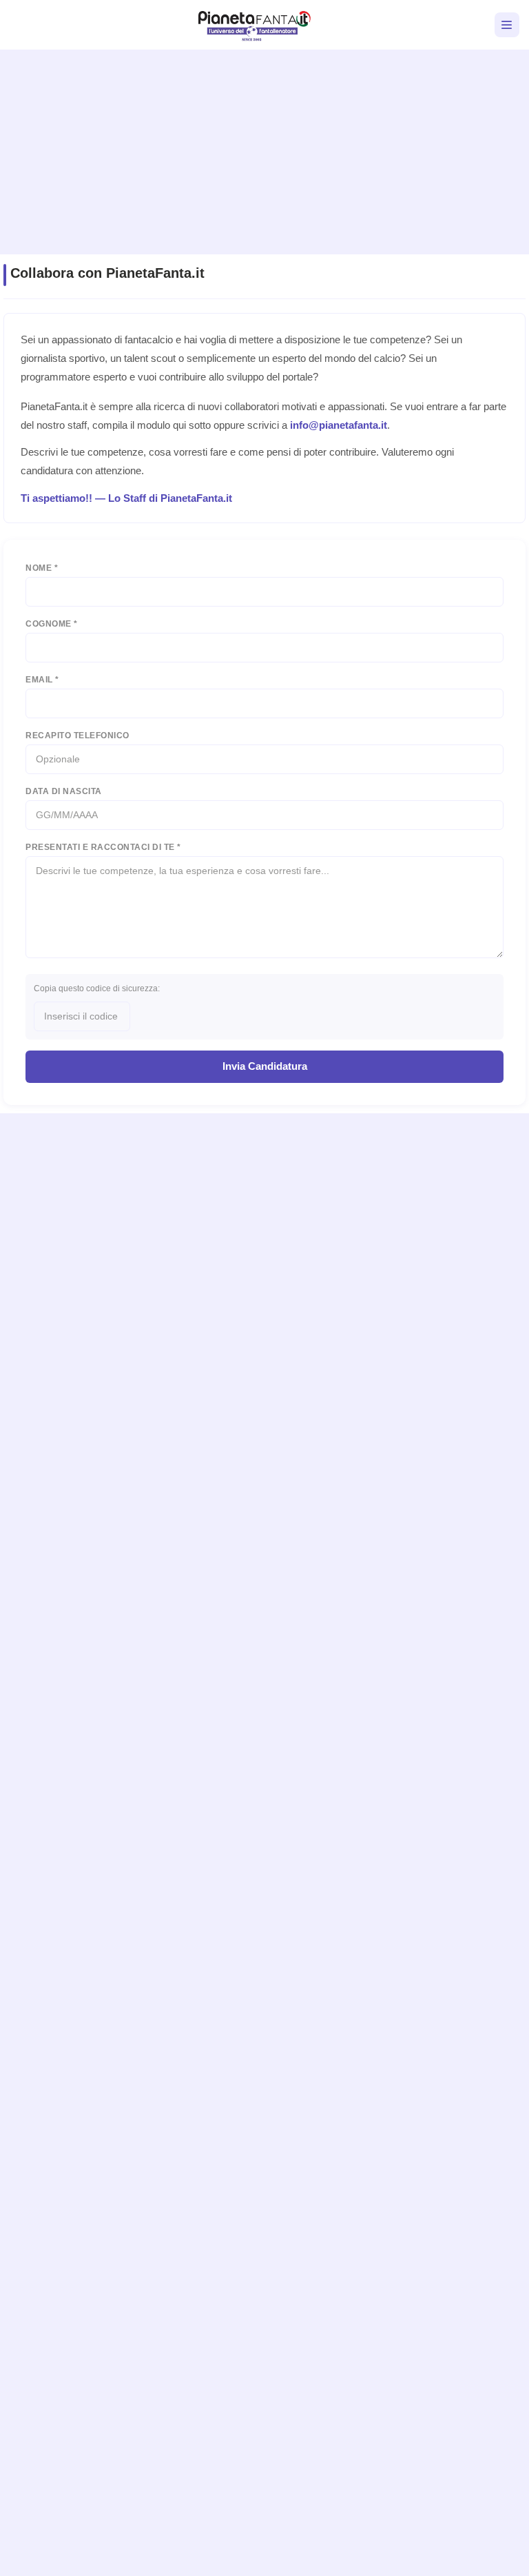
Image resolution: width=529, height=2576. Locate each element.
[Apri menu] (507, 25)
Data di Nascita (64, 791)
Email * (42, 680)
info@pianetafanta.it (339, 425)
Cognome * (52, 624)
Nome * (42, 568)
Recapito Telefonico (77, 736)
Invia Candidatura (265, 1066)
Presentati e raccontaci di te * (103, 847)
